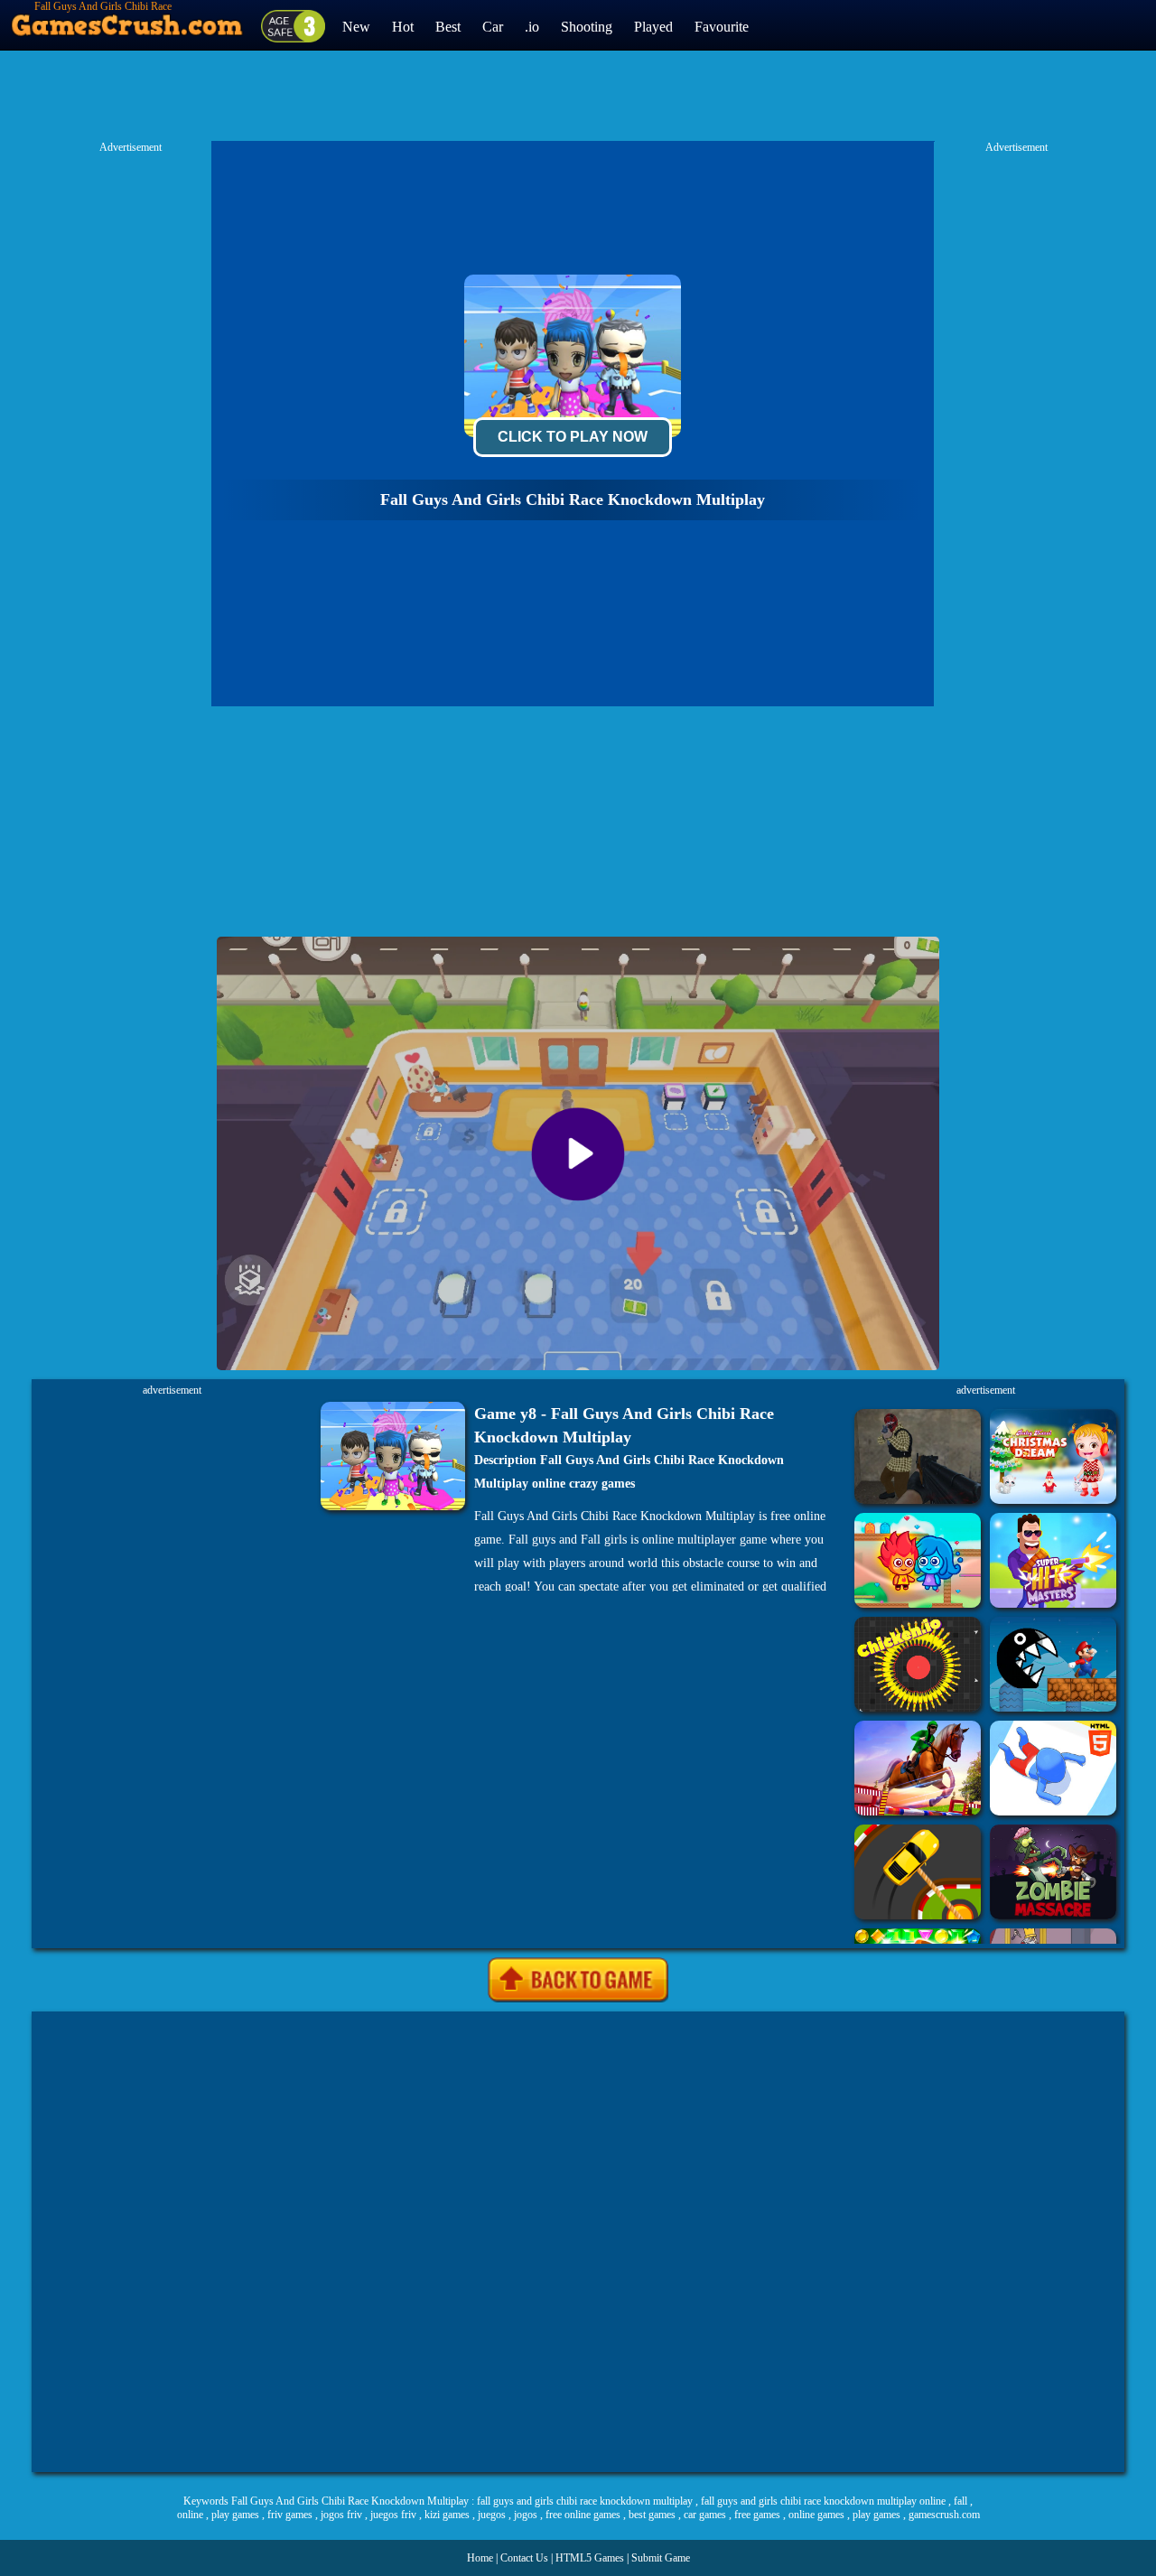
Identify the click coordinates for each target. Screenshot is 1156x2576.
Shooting (587, 27)
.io (532, 27)
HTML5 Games (590, 2558)
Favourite (722, 27)
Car (493, 27)
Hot (403, 27)
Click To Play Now (573, 437)
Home (480, 2558)
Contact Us (524, 2558)
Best (448, 27)
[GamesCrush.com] (128, 21)
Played (653, 27)
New (356, 27)
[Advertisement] (578, 2242)
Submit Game (661, 2558)
